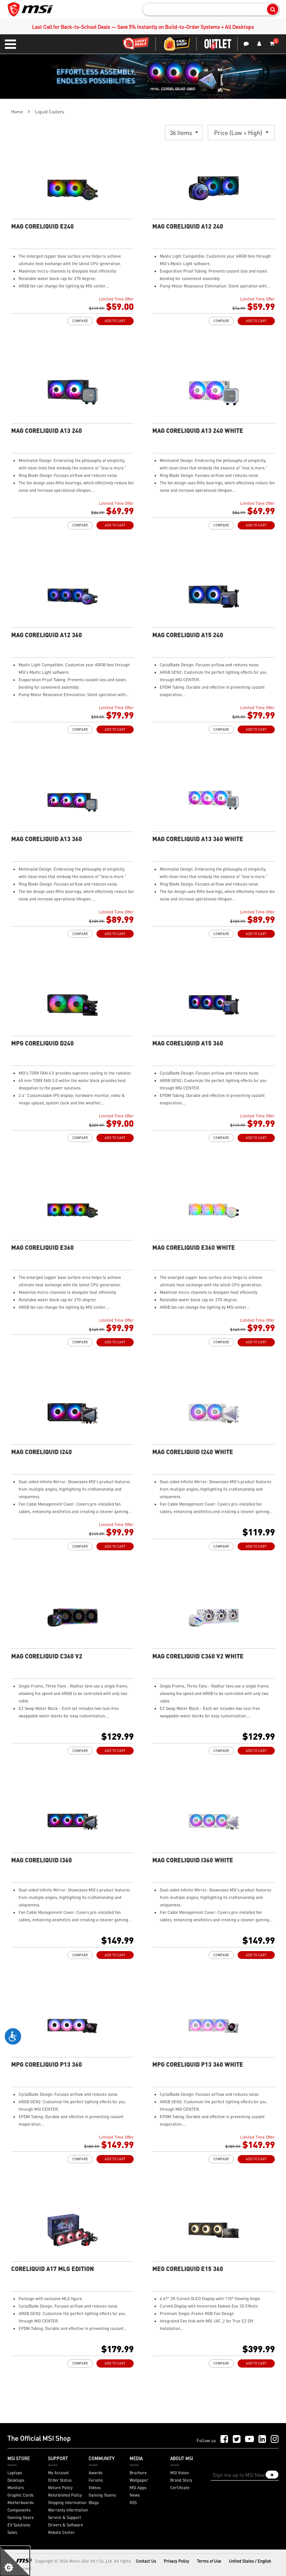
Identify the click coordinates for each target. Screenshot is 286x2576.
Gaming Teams (102, 2495)
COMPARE (80, 321)
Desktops (16, 2480)
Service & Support (65, 2517)
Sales (12, 2532)
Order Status (60, 2480)
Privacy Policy (177, 2561)
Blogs (94, 2503)
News (135, 2495)
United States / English (250, 2561)
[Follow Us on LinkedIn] (262, 2439)
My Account (58, 2473)
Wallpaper (139, 2480)
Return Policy (60, 2488)
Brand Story (181, 2480)
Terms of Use (209, 2561)
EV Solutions (19, 2525)
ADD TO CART (115, 321)
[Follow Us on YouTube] (250, 2439)
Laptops (15, 2473)
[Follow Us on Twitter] (237, 2439)
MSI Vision (179, 2473)
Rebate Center (61, 2532)
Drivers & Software (66, 2525)
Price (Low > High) (239, 133)
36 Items (182, 133)
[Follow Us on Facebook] (224, 2439)
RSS (133, 2503)
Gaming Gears (20, 2517)
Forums (96, 2480)
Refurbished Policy (65, 2495)
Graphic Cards (20, 2495)
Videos (95, 2488)
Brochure (138, 2473)
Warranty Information (68, 2510)
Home (17, 112)
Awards (96, 2473)
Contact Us (146, 2561)
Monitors (16, 2488)
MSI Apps (138, 2488)
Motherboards (20, 2503)
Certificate (180, 2488)
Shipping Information (67, 2503)
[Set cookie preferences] (15, 2561)
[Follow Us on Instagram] (275, 2439)
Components (19, 2510)
